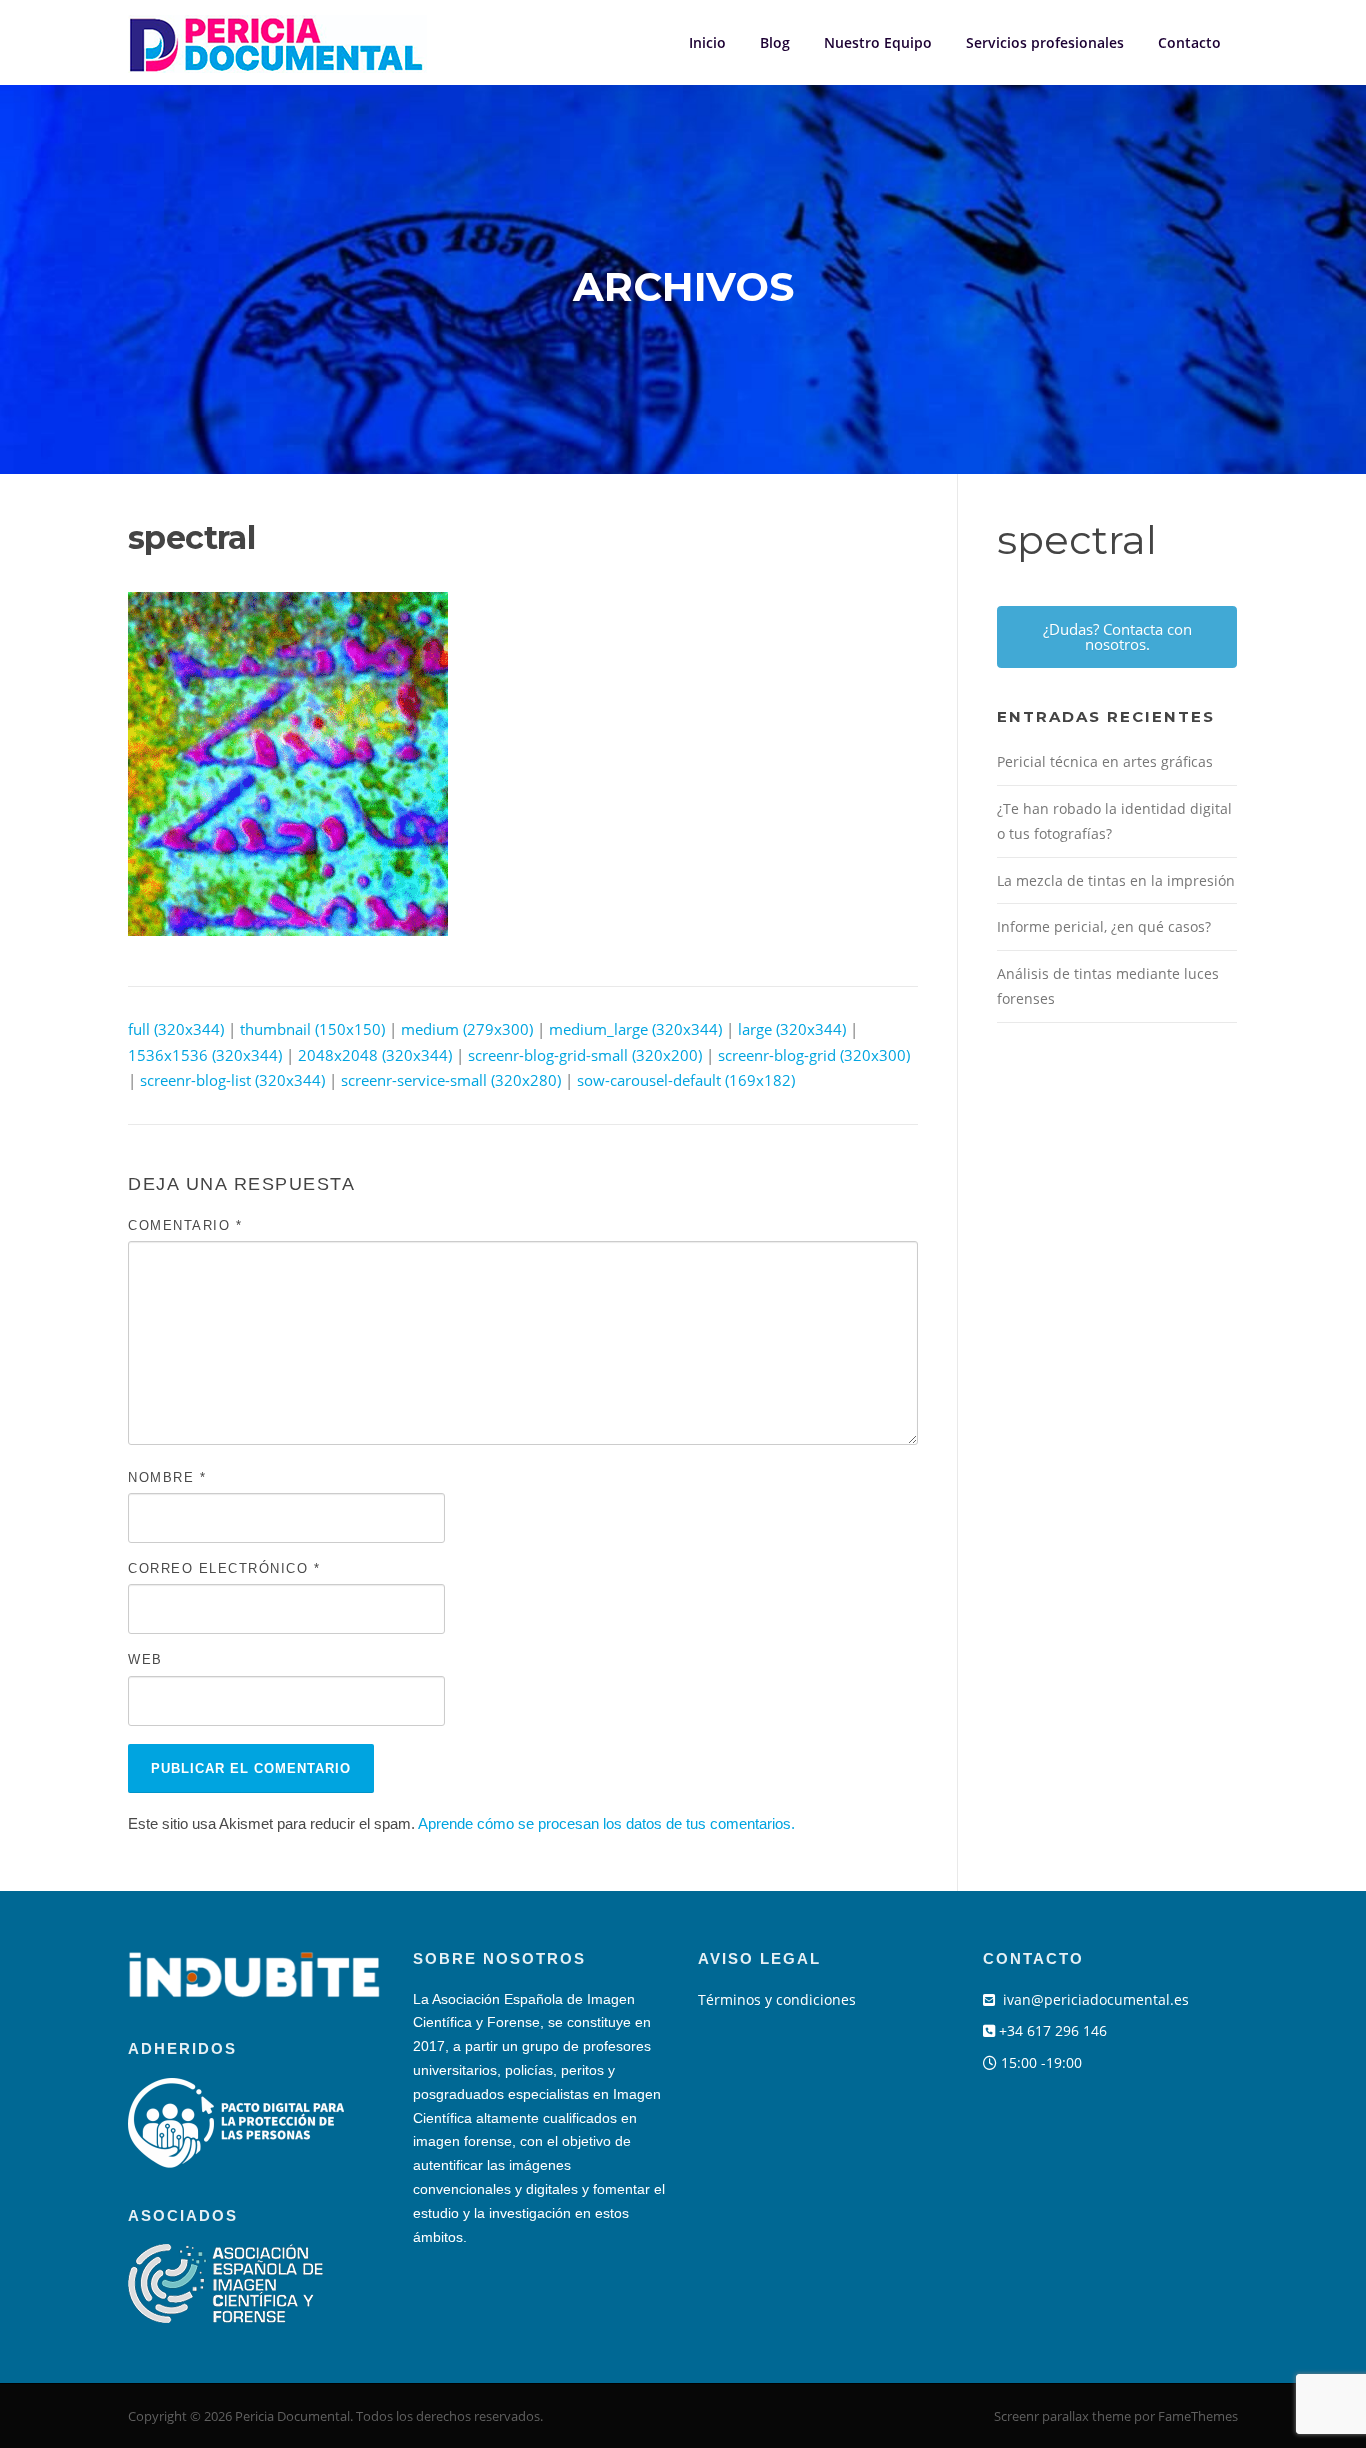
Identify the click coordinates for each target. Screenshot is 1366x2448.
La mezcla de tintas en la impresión (1116, 880)
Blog (775, 42)
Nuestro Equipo (878, 42)
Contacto (1189, 42)
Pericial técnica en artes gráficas (1105, 761)
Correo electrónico (224, 1568)
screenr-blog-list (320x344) (232, 1080)
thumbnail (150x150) (312, 1029)
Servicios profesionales (1045, 42)
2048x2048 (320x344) (375, 1055)
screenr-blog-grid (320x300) (814, 1055)
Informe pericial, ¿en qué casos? (1104, 926)
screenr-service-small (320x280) (451, 1080)
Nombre (167, 1477)
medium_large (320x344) (635, 1029)
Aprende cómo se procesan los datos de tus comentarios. (606, 1823)
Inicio (707, 42)
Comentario (185, 1225)
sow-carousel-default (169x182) (686, 1080)
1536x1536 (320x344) (205, 1055)
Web (145, 1659)
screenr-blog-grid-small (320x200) (585, 1055)
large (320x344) (792, 1029)
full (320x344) (176, 1029)
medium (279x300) (467, 1029)
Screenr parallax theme (1062, 2416)
